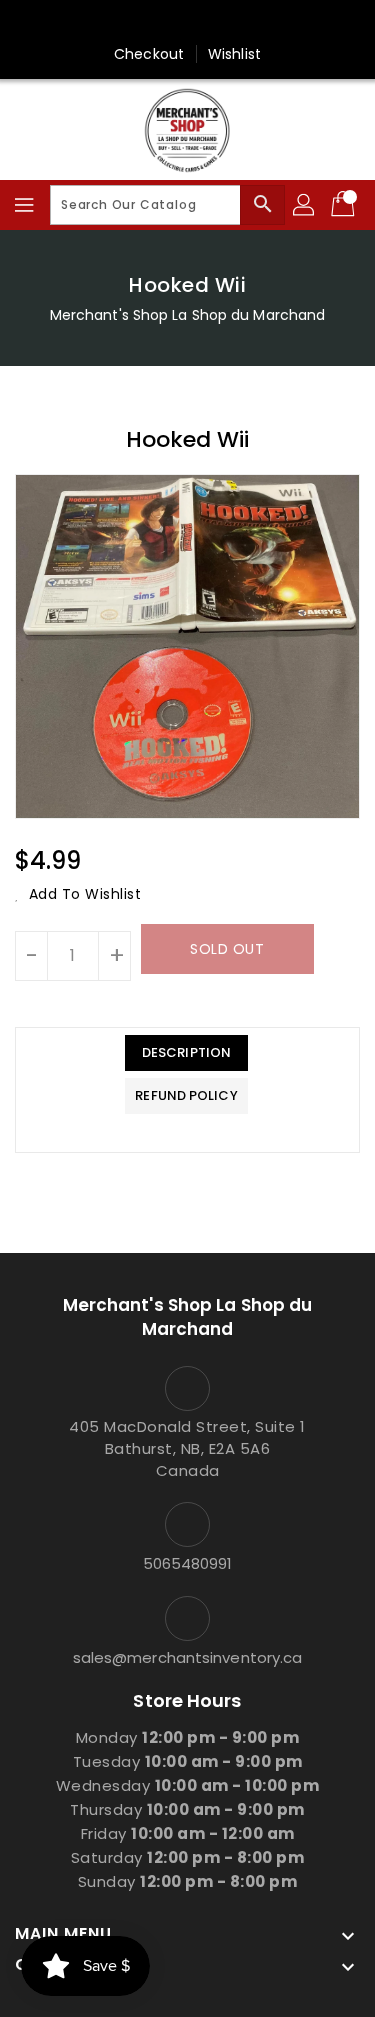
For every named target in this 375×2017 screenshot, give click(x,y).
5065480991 (188, 1563)
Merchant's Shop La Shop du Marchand (188, 315)
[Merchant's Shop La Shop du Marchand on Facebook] (188, 23)
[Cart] (345, 205)
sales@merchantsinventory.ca (188, 1657)
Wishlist (234, 54)
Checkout (149, 54)
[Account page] (305, 205)
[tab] (186, 1053)
